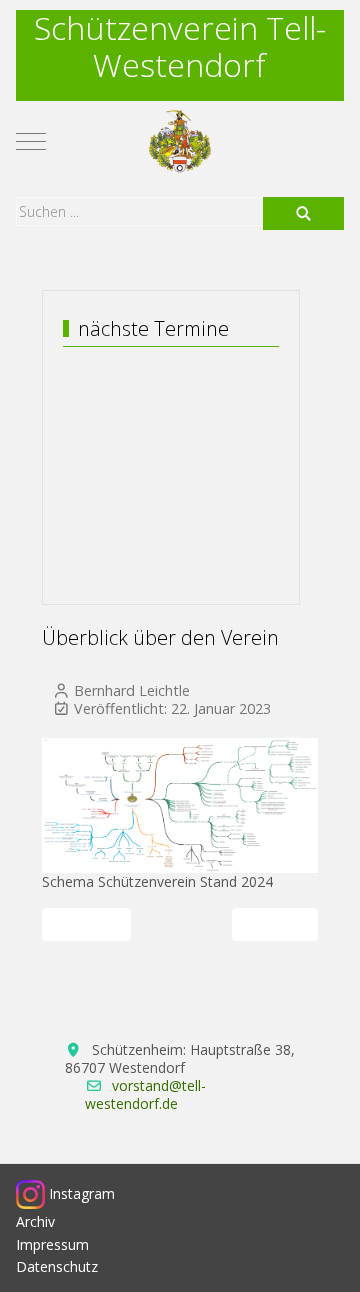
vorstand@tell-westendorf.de (145, 1094)
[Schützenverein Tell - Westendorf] (180, 141)
